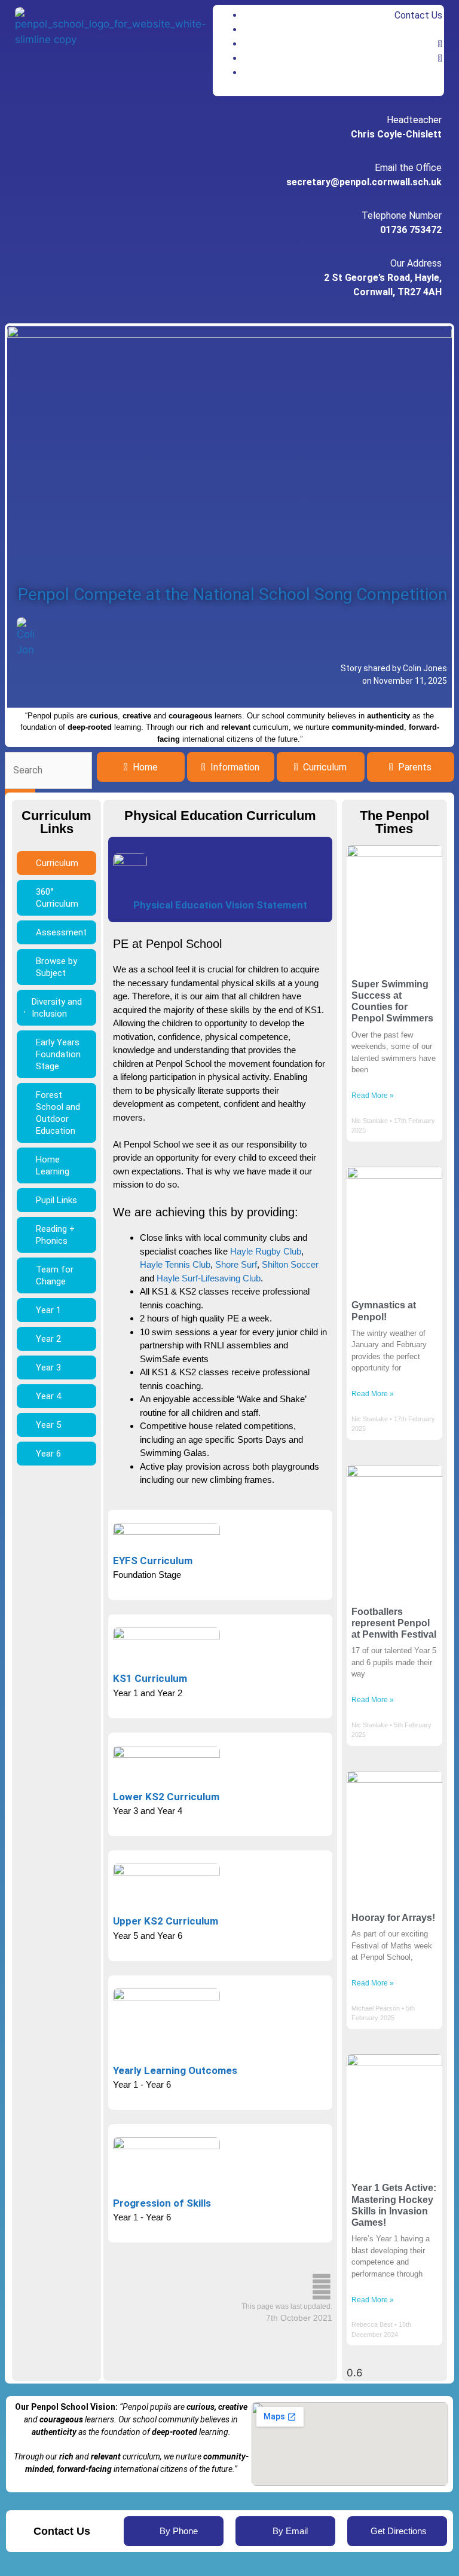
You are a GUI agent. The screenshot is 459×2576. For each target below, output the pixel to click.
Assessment (61, 932)
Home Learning (53, 1165)
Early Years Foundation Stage (58, 1054)
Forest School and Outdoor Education (58, 1113)
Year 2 (48, 1339)
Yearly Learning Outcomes (175, 2070)
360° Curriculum (57, 898)
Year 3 (48, 1367)
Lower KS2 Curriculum (166, 1797)
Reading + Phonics (55, 1235)
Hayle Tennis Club (175, 1264)
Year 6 (48, 1454)
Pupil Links (56, 1200)
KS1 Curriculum (150, 1678)
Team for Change (55, 1275)
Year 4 (48, 1396)
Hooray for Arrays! (393, 1918)
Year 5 (48, 1425)
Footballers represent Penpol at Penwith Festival (394, 1623)
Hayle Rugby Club (266, 1251)
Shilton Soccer (290, 1264)
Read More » (373, 1096)
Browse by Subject (56, 967)
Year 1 (48, 1310)
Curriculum (57, 863)
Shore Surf (236, 1264)
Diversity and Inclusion (57, 1008)
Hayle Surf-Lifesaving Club (209, 1278)
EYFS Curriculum (153, 1561)
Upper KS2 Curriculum (166, 1921)
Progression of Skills (162, 2203)
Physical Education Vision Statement (220, 905)
